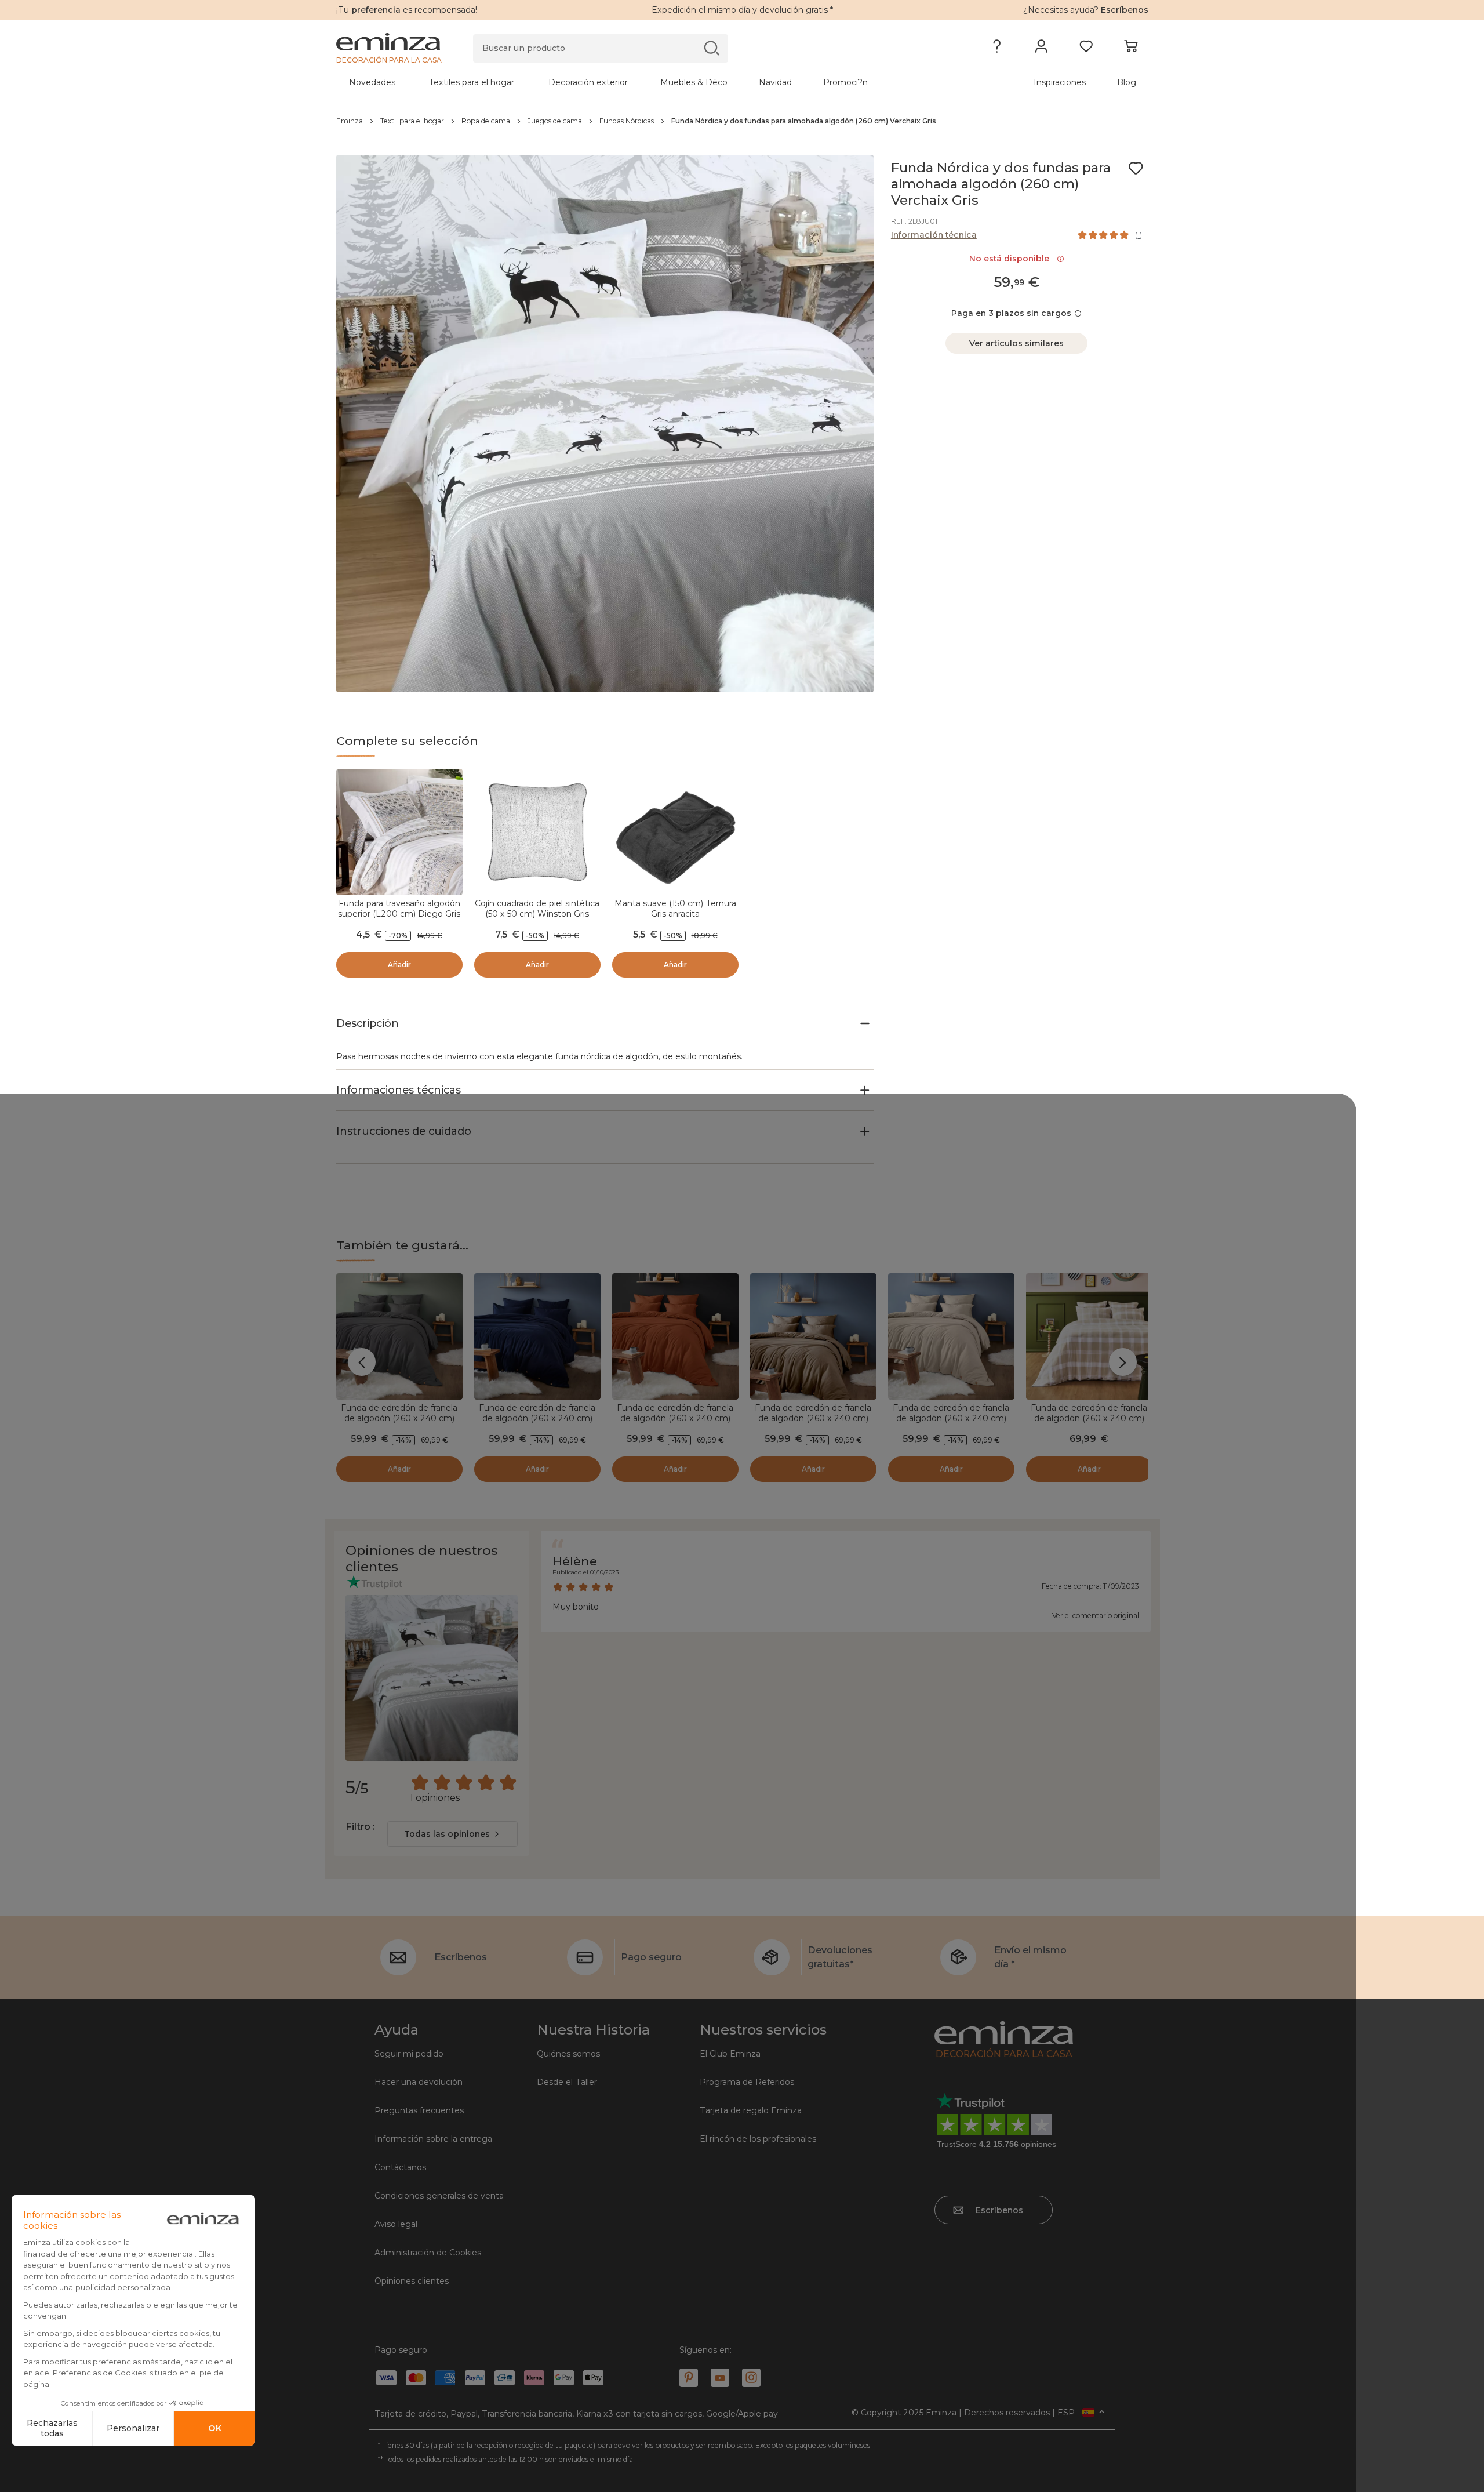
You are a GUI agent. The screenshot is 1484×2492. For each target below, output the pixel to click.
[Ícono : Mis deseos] (1136, 168)
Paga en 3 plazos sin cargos (1011, 313)
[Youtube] (720, 2378)
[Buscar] (712, 48)
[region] (742, 121)
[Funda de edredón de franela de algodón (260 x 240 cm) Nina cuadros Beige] (1089, 1336)
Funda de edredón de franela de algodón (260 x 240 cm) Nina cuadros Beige (1089, 1418)
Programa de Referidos (747, 2082)
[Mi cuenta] (1041, 49)
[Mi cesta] (1131, 49)
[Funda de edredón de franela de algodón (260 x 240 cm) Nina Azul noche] (537, 1336)
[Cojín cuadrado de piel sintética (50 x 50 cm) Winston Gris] (537, 832)
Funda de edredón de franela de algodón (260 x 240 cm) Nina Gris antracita (399, 1418)
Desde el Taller (567, 2082)
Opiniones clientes (412, 2281)
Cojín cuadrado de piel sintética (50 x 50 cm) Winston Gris (537, 909)
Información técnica (934, 235)
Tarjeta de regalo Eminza (751, 2110)
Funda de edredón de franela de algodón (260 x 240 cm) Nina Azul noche (537, 1418)
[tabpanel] (642, 82)
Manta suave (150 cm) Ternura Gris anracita (675, 909)
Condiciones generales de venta (439, 2196)
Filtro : (360, 1827)
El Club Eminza (730, 2054)
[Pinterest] (689, 2378)
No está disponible (1012, 259)
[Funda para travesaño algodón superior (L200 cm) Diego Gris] (399, 832)
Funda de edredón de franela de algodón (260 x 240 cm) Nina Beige (951, 1418)
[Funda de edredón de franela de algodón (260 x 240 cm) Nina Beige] (951, 1336)
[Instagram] (751, 2378)
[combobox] (452, 1834)
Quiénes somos (568, 2054)
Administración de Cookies (428, 2253)
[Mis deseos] (1086, 49)
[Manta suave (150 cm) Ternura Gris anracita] (675, 832)
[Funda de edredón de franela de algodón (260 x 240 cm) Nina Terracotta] (675, 1336)
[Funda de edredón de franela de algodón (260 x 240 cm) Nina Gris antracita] (399, 1336)
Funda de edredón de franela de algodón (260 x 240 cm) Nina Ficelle (813, 1418)
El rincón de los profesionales (758, 2139)
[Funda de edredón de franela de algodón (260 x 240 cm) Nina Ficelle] (813, 1336)
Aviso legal (396, 2224)
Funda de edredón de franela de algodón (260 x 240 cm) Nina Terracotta (675, 1418)
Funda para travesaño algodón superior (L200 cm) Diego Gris (399, 909)
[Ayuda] (997, 49)
